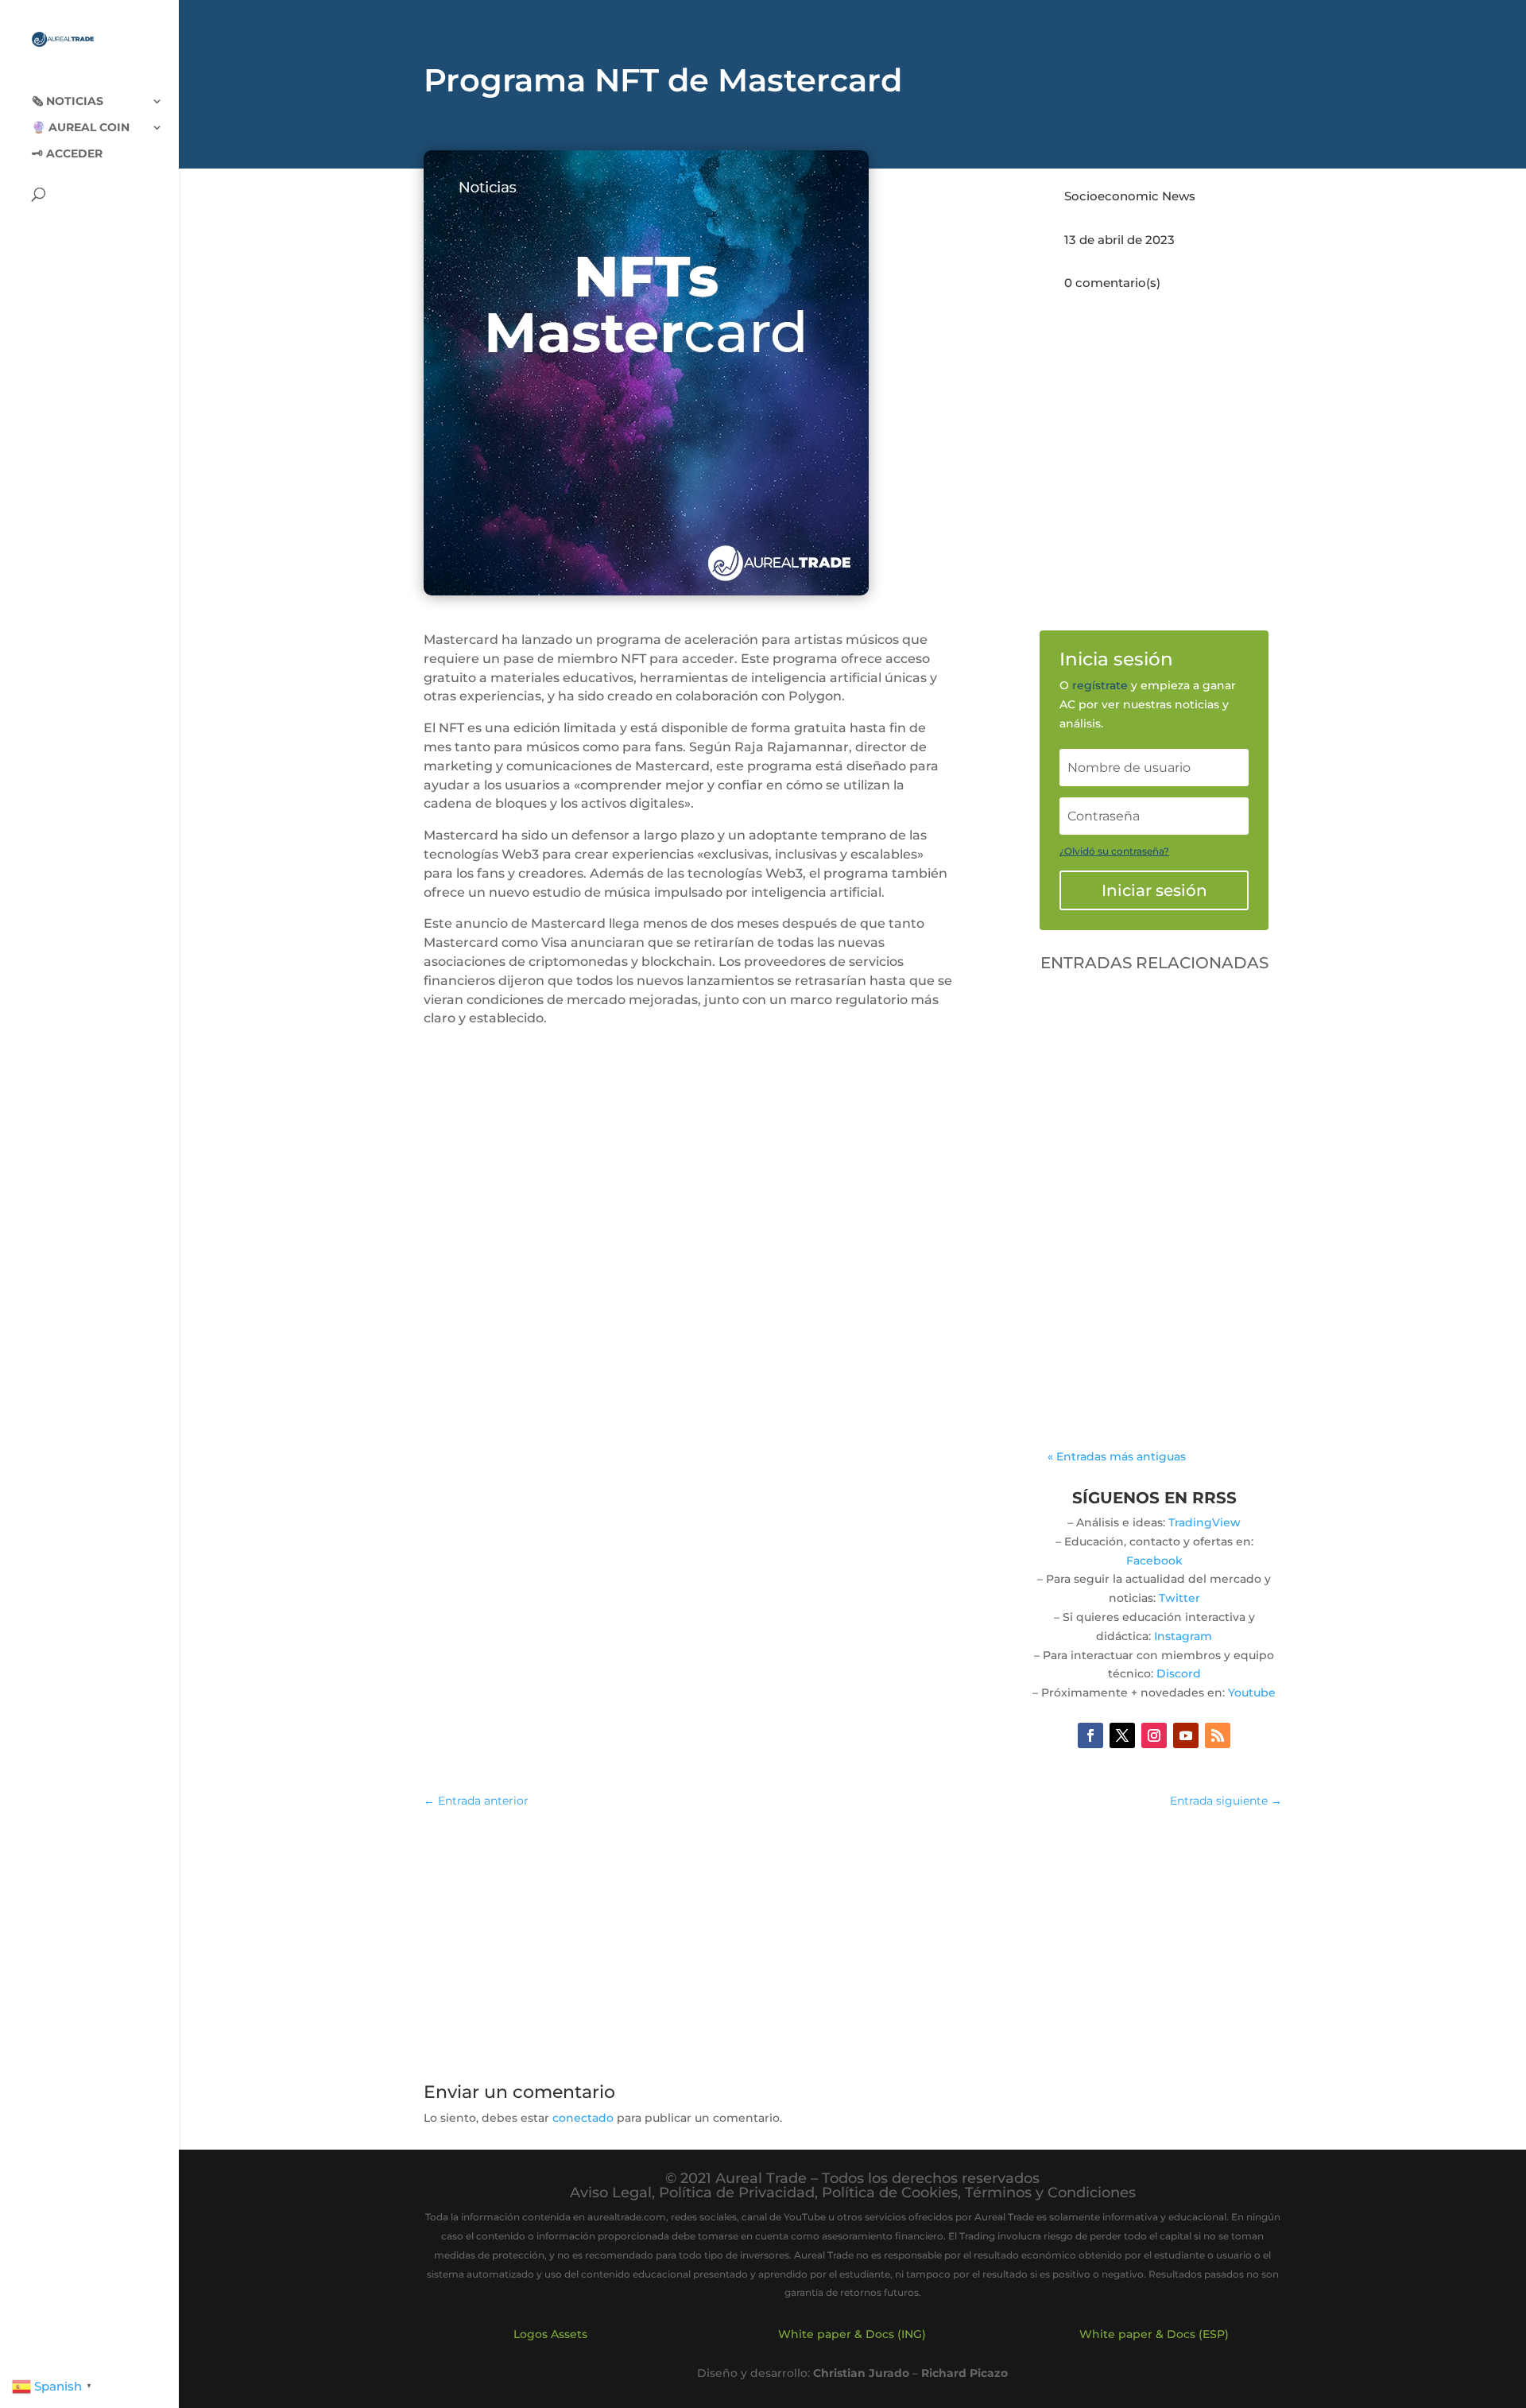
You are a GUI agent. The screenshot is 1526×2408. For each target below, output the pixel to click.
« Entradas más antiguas (1117, 1456)
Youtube (1252, 1693)
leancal (1107, 1236)
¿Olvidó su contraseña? (1114, 851)
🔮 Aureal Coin (81, 128)
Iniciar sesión (1154, 890)
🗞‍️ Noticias (68, 102)
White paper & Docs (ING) (852, 2334)
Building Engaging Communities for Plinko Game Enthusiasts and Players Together (1148, 1191)
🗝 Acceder (67, 154)
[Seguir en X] (1122, 1735)
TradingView (1205, 1522)
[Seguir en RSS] (1218, 1735)
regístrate (1100, 685)
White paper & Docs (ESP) (1154, 2334)
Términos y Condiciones (1050, 2193)
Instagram (1183, 1636)
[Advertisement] (853, 1937)
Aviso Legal (611, 2193)
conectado (583, 2118)
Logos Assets (550, 2334)
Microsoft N (1096, 1255)
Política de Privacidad (737, 2193)
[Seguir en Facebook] (1090, 1735)
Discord (1179, 1673)
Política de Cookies (890, 2193)
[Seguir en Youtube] (1186, 1735)
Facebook (1154, 1561)
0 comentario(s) (1112, 283)
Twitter (1179, 1598)
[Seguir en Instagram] (1154, 1735)
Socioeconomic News (1130, 196)
